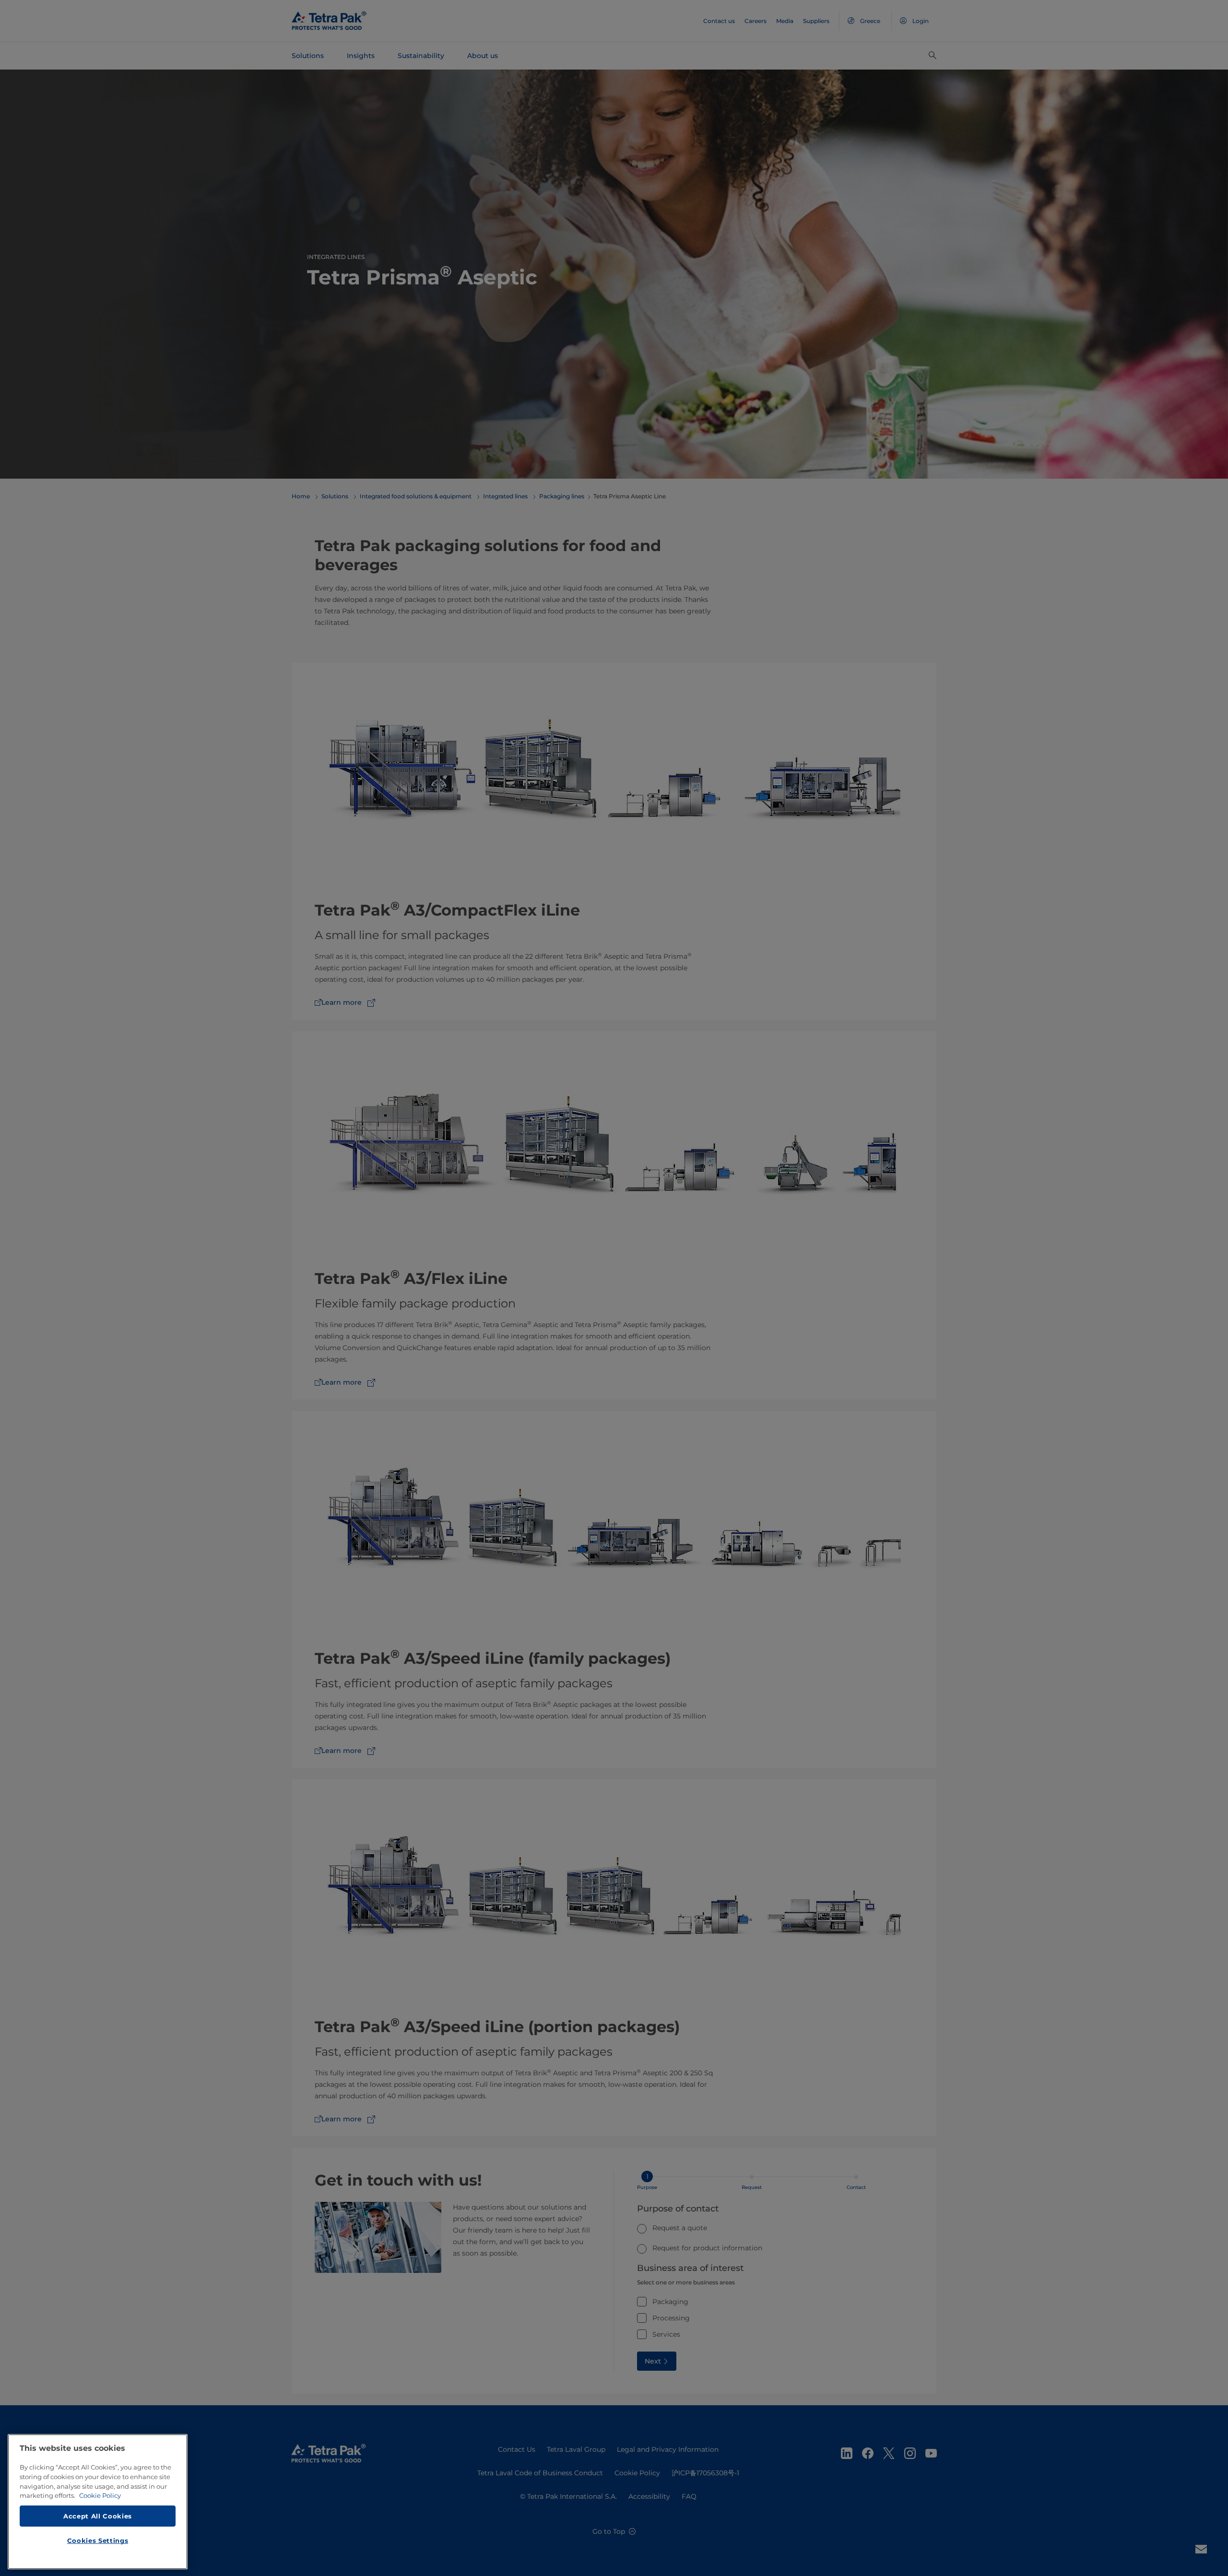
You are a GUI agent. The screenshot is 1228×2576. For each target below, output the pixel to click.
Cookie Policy (100, 2495)
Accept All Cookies (98, 2516)
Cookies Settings (98, 2541)
